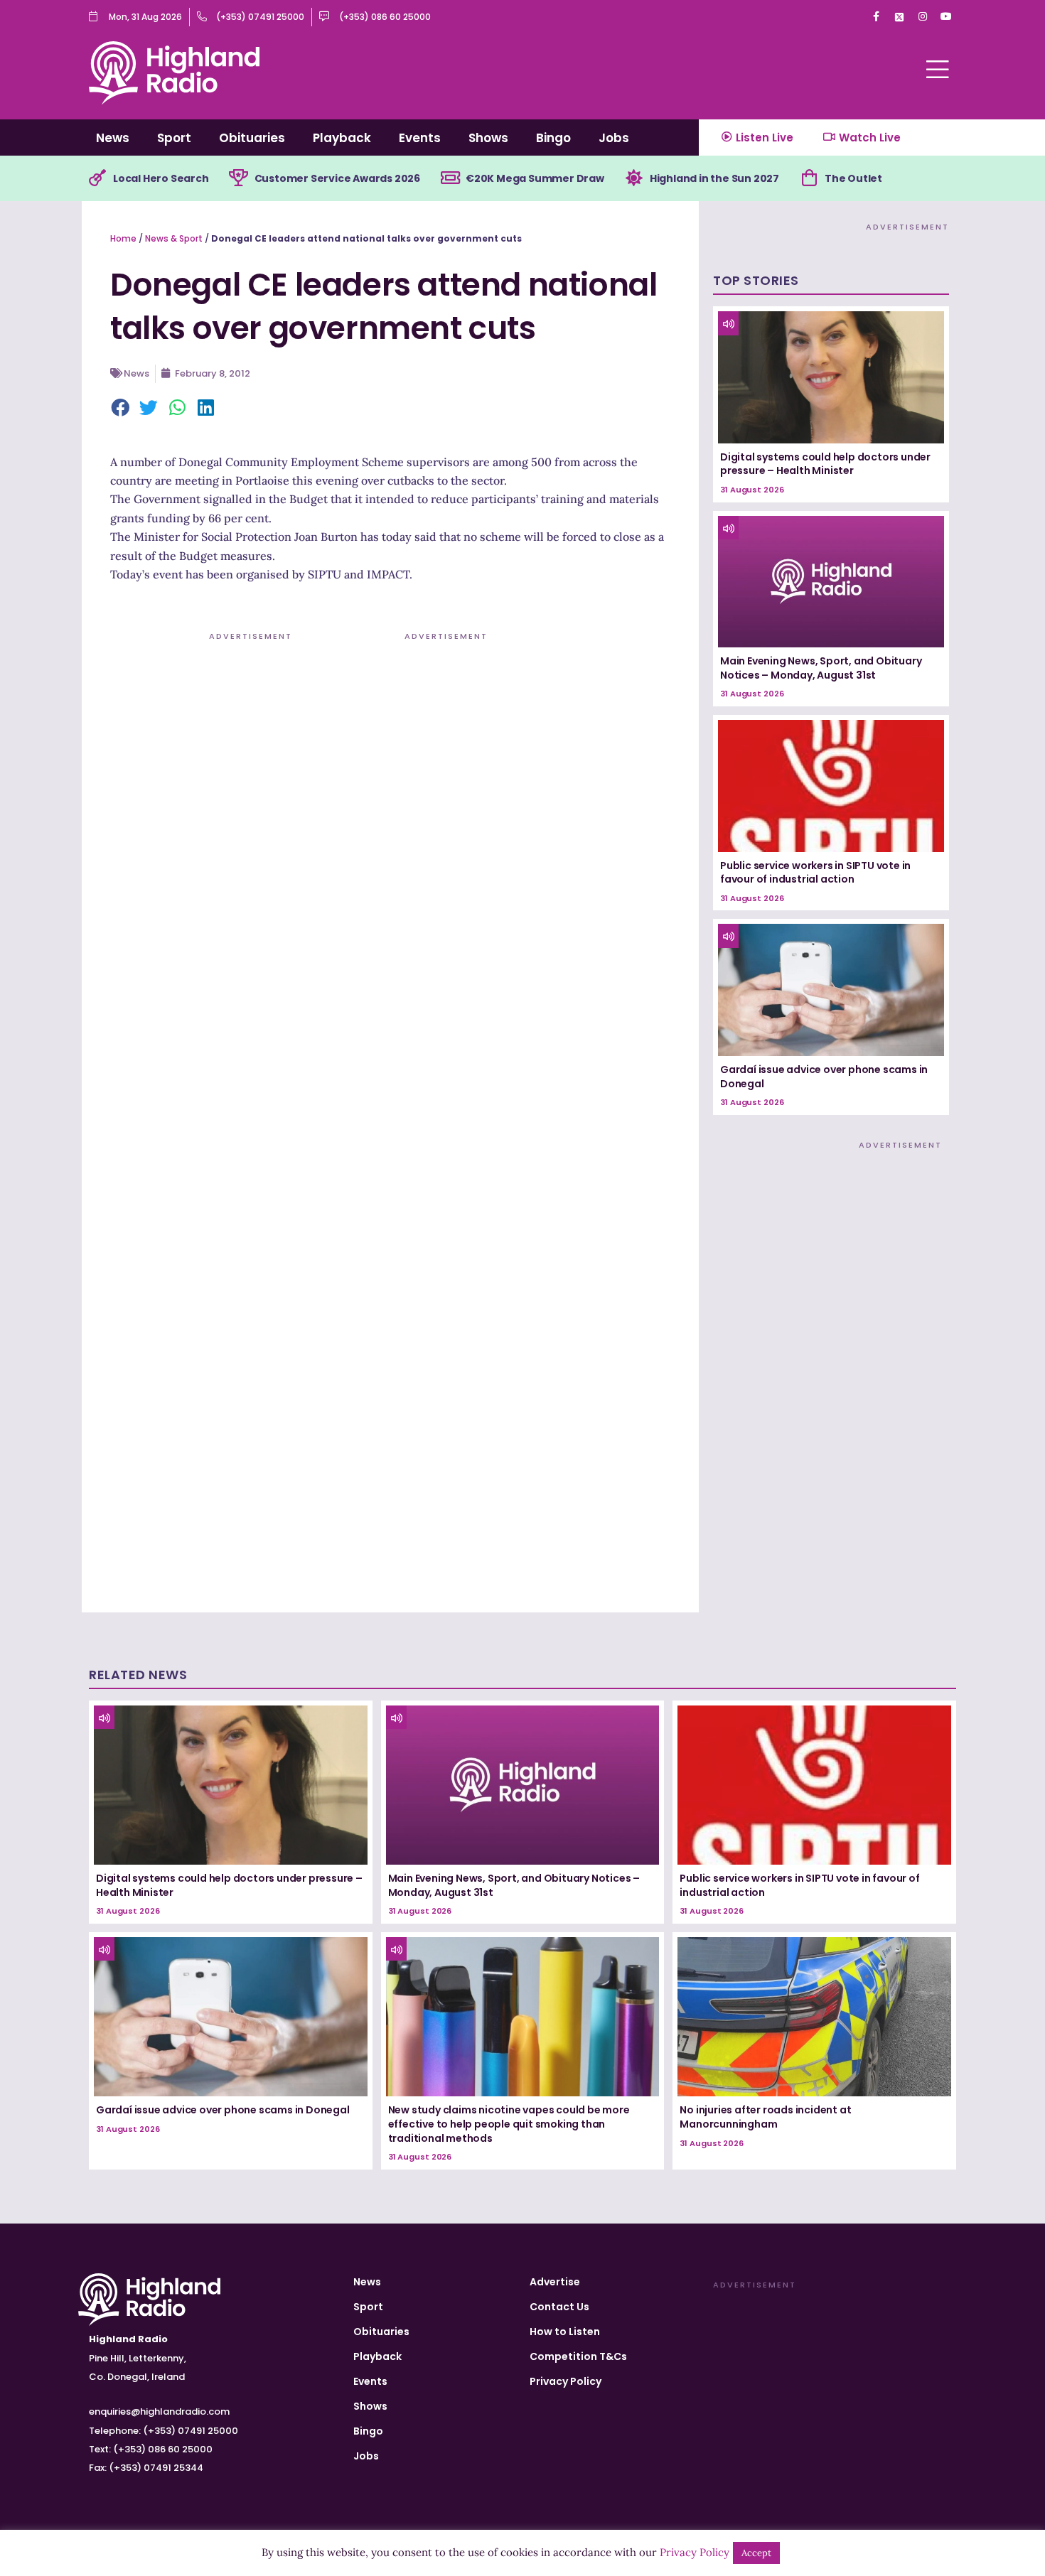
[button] (121, 409)
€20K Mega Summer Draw (535, 178)
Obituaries (252, 138)
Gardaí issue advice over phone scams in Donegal (824, 1077)
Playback (342, 138)
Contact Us (559, 2307)
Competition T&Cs (578, 2356)
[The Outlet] (809, 178)
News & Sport (174, 238)
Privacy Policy (566, 2381)
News (113, 138)
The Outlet (853, 178)
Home (123, 238)
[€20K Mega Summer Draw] (450, 178)
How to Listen (565, 2332)
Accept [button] (756, 2553)
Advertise (555, 2282)
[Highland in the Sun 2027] (634, 178)
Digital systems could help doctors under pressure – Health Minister (825, 464)
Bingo (553, 138)
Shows (488, 138)
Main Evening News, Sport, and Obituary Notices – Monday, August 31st (821, 668)
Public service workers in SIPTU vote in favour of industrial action (815, 873)
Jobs (614, 138)
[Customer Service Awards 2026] (239, 178)
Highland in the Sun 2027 (714, 178)
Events (420, 138)
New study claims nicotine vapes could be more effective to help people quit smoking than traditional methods (509, 2124)
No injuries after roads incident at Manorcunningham (765, 2117)
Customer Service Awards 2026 (337, 178)
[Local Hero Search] (97, 178)
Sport (174, 138)
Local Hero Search (161, 178)
